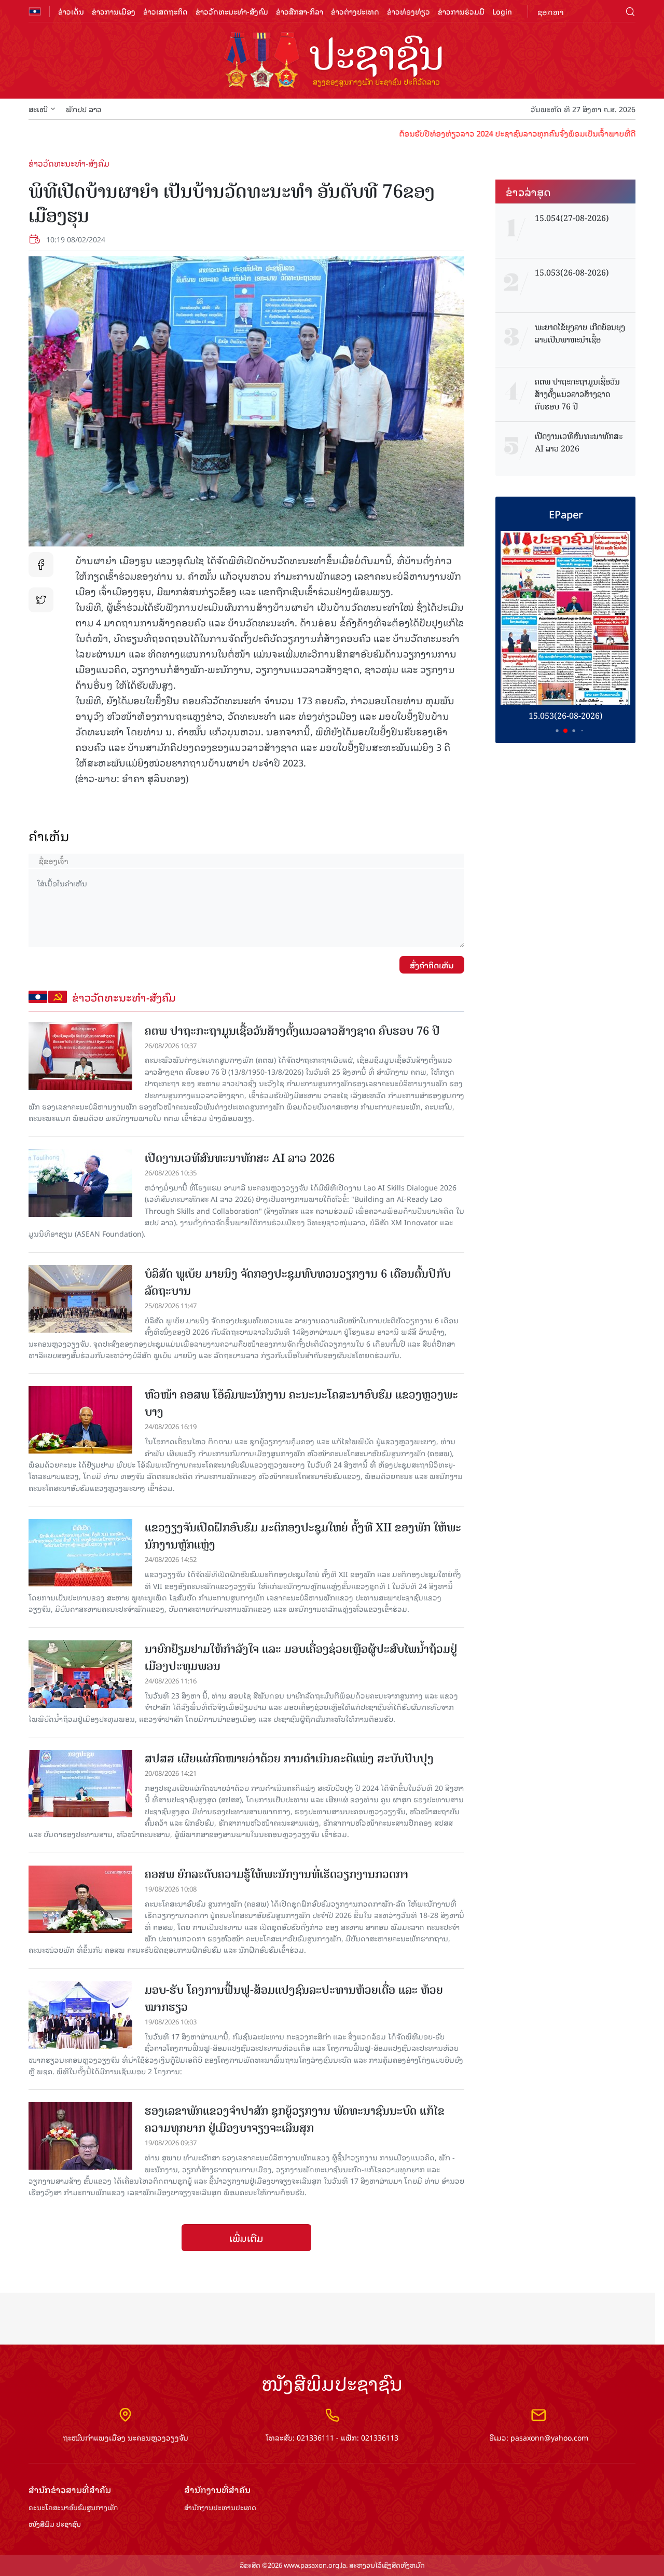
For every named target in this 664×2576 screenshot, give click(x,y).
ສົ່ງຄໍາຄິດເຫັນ (432, 965)
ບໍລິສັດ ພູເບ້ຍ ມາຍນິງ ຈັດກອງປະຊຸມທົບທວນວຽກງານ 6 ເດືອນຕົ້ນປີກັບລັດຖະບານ (298, 1282)
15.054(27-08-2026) (572, 218)
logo (332, 61)
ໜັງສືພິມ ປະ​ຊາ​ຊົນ (55, 2524)
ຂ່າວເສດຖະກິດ (165, 11)
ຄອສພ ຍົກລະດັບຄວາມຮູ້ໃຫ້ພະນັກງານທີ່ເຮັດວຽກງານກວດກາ (276, 1874)
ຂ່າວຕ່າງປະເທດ (355, 11)
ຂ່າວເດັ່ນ (71, 11)
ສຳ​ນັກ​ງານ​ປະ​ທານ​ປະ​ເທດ (220, 2508)
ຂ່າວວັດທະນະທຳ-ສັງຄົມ (232, 11)
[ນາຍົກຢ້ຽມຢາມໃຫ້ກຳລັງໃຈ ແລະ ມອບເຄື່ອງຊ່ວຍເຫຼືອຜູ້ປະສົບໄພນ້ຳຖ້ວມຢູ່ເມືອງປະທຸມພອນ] (80, 1674)
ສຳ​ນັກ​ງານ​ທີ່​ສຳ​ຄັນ (217, 2490)
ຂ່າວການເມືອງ (114, 11)
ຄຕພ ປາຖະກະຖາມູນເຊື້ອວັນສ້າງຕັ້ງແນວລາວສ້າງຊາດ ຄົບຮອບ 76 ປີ (292, 1031)
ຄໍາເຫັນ (49, 836)
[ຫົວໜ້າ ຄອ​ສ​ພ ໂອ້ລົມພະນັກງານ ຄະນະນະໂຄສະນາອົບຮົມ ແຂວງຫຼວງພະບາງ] (80, 1420)
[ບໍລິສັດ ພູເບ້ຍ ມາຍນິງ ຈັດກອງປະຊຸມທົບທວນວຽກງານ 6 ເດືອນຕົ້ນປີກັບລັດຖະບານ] (80, 1299)
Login (502, 11)
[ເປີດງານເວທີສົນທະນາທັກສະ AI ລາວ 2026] (80, 1183)
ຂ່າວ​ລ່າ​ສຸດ (528, 191)
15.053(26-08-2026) (572, 273)
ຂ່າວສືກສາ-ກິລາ (300, 11)
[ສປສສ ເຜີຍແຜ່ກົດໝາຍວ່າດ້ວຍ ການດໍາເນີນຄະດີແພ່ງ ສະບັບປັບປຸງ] (80, 1784)
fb (41, 565)
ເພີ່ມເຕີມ (246, 2238)
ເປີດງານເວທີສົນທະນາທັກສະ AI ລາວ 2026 (240, 1158)
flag (35, 11)
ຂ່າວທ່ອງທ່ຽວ (409, 11)
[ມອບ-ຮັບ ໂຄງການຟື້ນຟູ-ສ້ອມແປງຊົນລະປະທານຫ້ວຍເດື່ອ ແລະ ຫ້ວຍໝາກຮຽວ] (80, 2015)
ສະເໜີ (38, 109)
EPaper (566, 514)
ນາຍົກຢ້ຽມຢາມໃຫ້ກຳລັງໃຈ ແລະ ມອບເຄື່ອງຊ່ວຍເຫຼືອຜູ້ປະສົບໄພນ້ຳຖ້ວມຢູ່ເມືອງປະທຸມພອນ (301, 1657)
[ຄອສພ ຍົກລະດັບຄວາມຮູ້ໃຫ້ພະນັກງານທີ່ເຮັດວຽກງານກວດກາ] (80, 1899)
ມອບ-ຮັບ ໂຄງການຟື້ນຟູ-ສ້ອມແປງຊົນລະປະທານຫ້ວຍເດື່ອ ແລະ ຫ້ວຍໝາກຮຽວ (294, 1998)
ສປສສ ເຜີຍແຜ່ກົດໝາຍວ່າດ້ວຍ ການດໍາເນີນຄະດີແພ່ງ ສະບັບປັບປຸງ (289, 1758)
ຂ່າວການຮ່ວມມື (461, 11)
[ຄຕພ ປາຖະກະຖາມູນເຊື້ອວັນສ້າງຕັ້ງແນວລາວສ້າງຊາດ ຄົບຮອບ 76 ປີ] (80, 1056)
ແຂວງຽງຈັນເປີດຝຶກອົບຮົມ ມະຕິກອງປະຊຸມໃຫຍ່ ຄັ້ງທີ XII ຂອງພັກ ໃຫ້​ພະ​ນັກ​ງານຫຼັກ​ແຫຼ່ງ (303, 1536)
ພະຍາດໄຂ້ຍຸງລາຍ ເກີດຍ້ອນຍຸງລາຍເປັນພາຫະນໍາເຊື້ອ (580, 334)
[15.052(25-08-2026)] (565, 618)
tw (41, 600)
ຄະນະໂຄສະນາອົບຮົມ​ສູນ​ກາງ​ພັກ (73, 2508)
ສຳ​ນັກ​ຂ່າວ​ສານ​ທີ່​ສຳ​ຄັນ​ (70, 2490)
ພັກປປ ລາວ (84, 109)
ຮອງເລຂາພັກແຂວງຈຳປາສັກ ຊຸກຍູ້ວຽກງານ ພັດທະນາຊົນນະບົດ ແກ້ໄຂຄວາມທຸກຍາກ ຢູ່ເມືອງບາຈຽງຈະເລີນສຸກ (295, 2119)
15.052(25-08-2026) (566, 716)
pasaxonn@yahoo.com (549, 2437)
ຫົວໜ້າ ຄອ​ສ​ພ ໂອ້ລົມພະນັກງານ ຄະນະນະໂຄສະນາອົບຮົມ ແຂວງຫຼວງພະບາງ (301, 1403)
